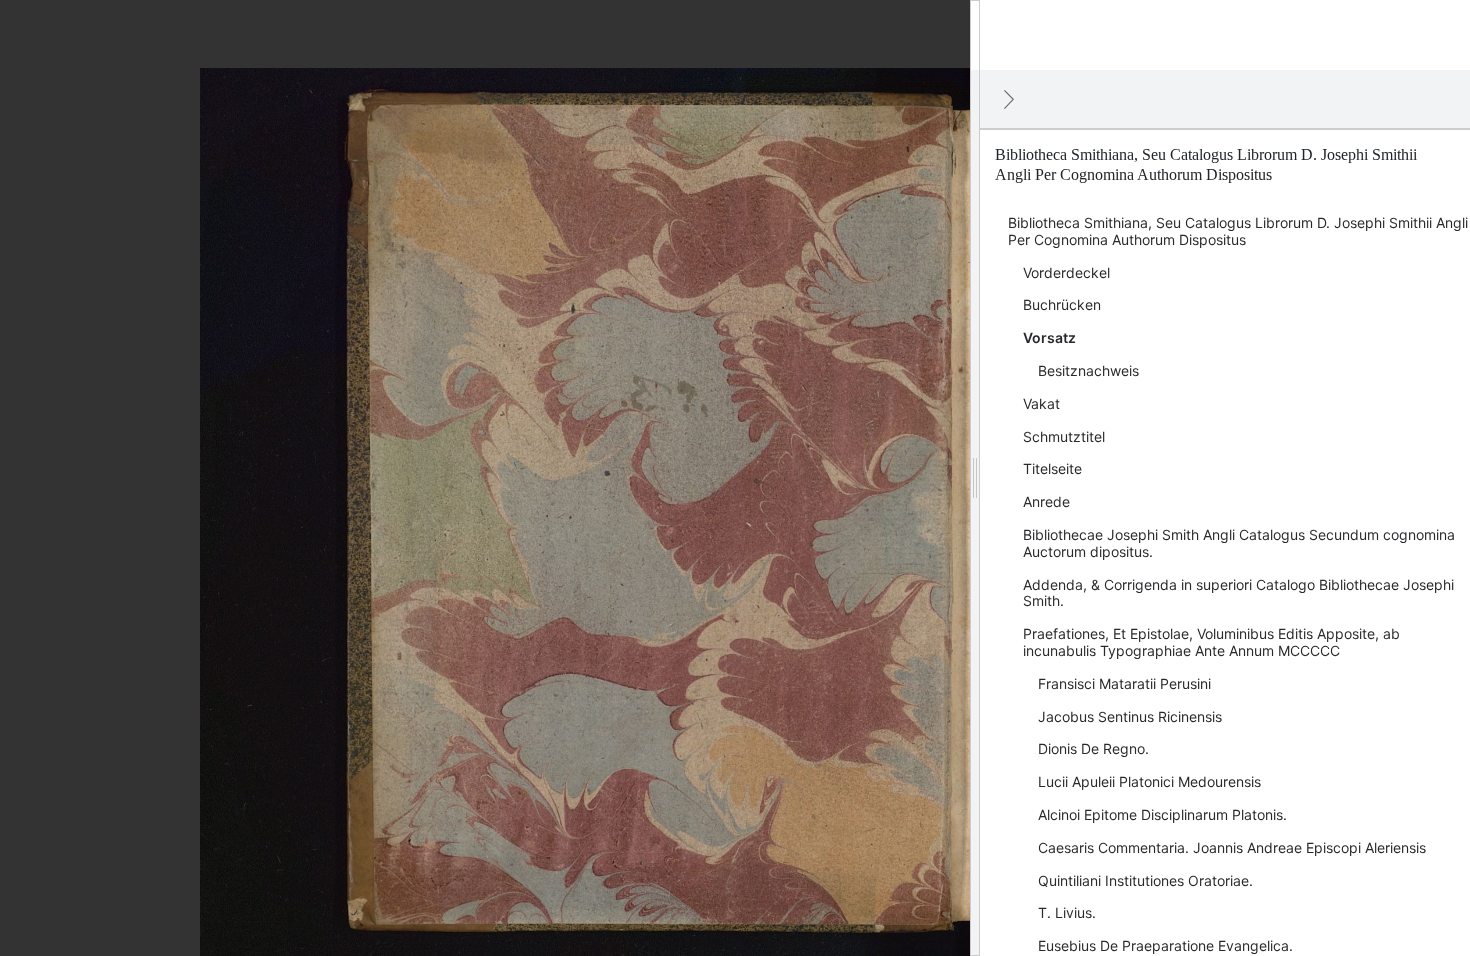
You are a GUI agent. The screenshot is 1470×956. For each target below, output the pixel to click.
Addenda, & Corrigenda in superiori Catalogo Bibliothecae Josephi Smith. (1238, 593)
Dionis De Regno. (1093, 748)
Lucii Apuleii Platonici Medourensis (1149, 781)
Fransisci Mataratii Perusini (1124, 683)
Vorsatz (1049, 337)
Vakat (1041, 403)
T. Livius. (1067, 912)
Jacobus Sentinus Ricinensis (1130, 716)
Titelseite (1052, 468)
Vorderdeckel (1066, 272)
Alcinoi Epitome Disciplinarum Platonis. (1162, 814)
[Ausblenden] (1009, 99)
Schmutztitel (1064, 436)
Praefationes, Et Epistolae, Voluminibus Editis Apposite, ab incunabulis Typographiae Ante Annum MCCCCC (1211, 642)
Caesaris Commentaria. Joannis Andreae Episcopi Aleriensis (1232, 847)
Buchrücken (1062, 304)
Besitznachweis (1088, 370)
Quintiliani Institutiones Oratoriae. (1145, 880)
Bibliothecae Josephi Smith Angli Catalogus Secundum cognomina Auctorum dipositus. (1239, 543)
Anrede (1046, 501)
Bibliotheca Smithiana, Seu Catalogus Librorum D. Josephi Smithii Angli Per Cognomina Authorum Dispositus (1238, 231)
